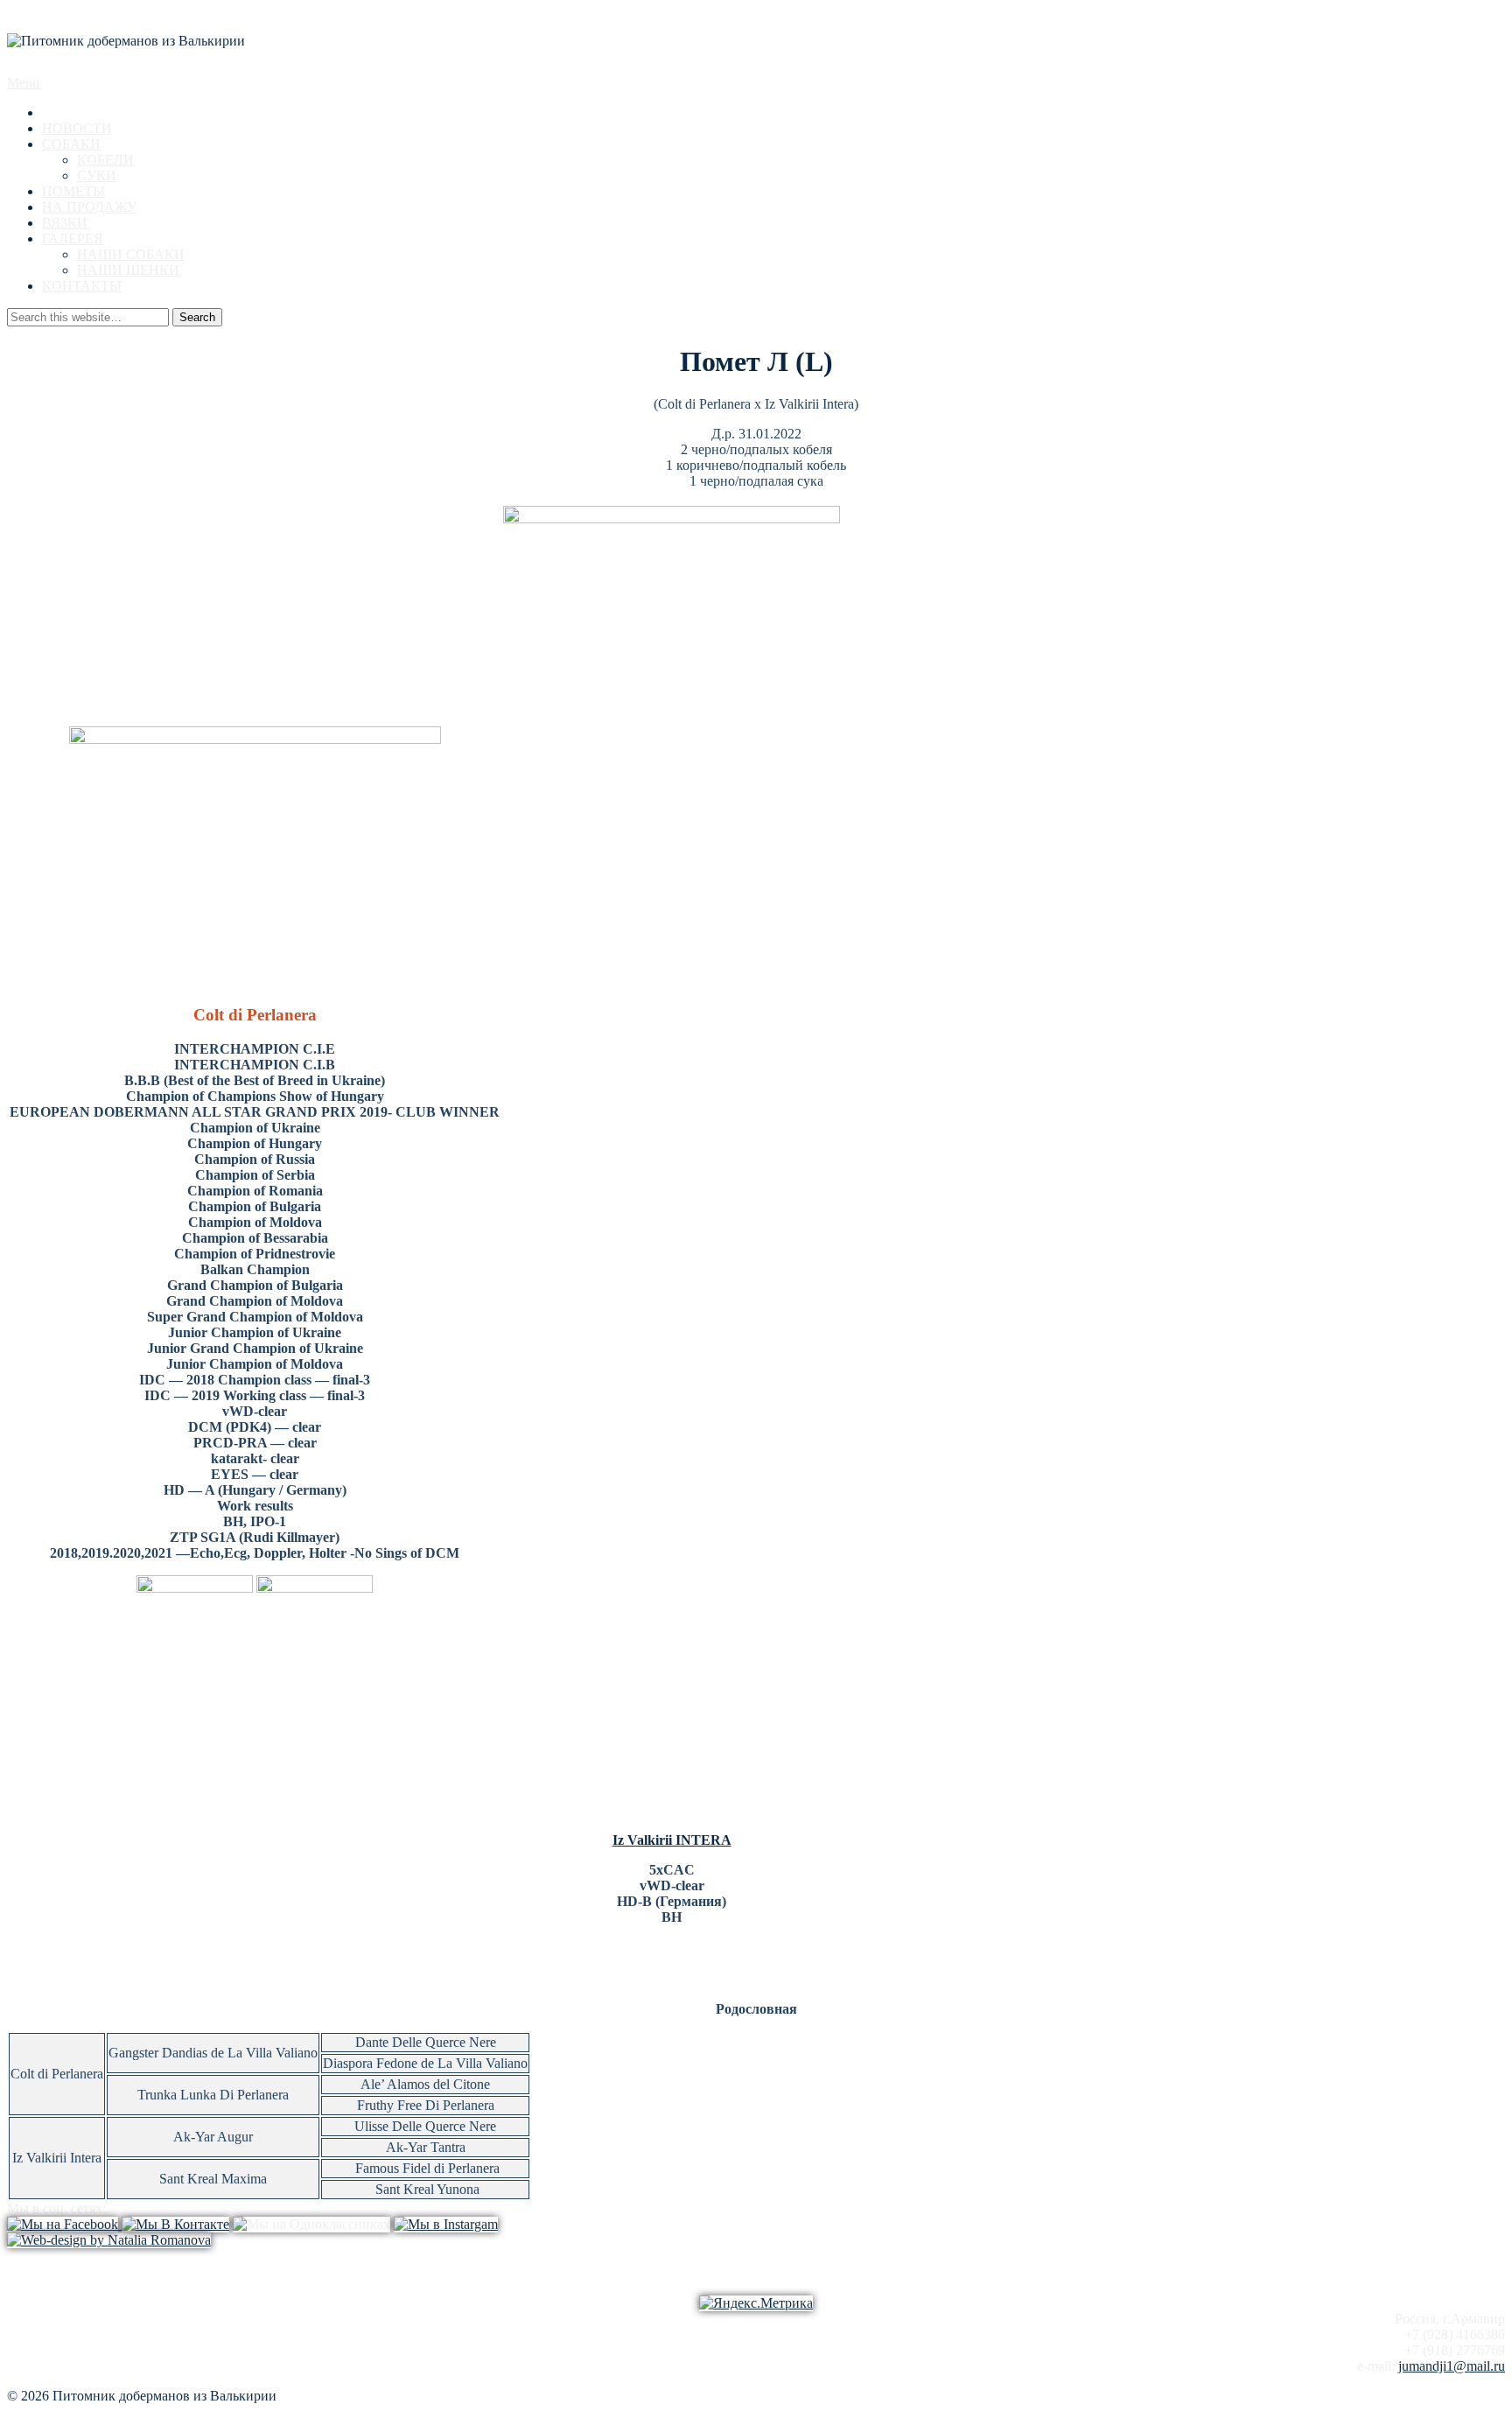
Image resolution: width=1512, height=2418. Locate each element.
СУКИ (97, 175)
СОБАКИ (71, 144)
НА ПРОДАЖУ (89, 207)
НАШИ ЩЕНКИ (128, 270)
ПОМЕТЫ (73, 191)
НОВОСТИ (77, 128)
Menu (23, 83)
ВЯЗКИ (65, 223)
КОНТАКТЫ (82, 286)
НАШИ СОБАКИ (131, 254)
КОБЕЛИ (105, 160)
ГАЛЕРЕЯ (73, 238)
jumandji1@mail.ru (1452, 2366)
